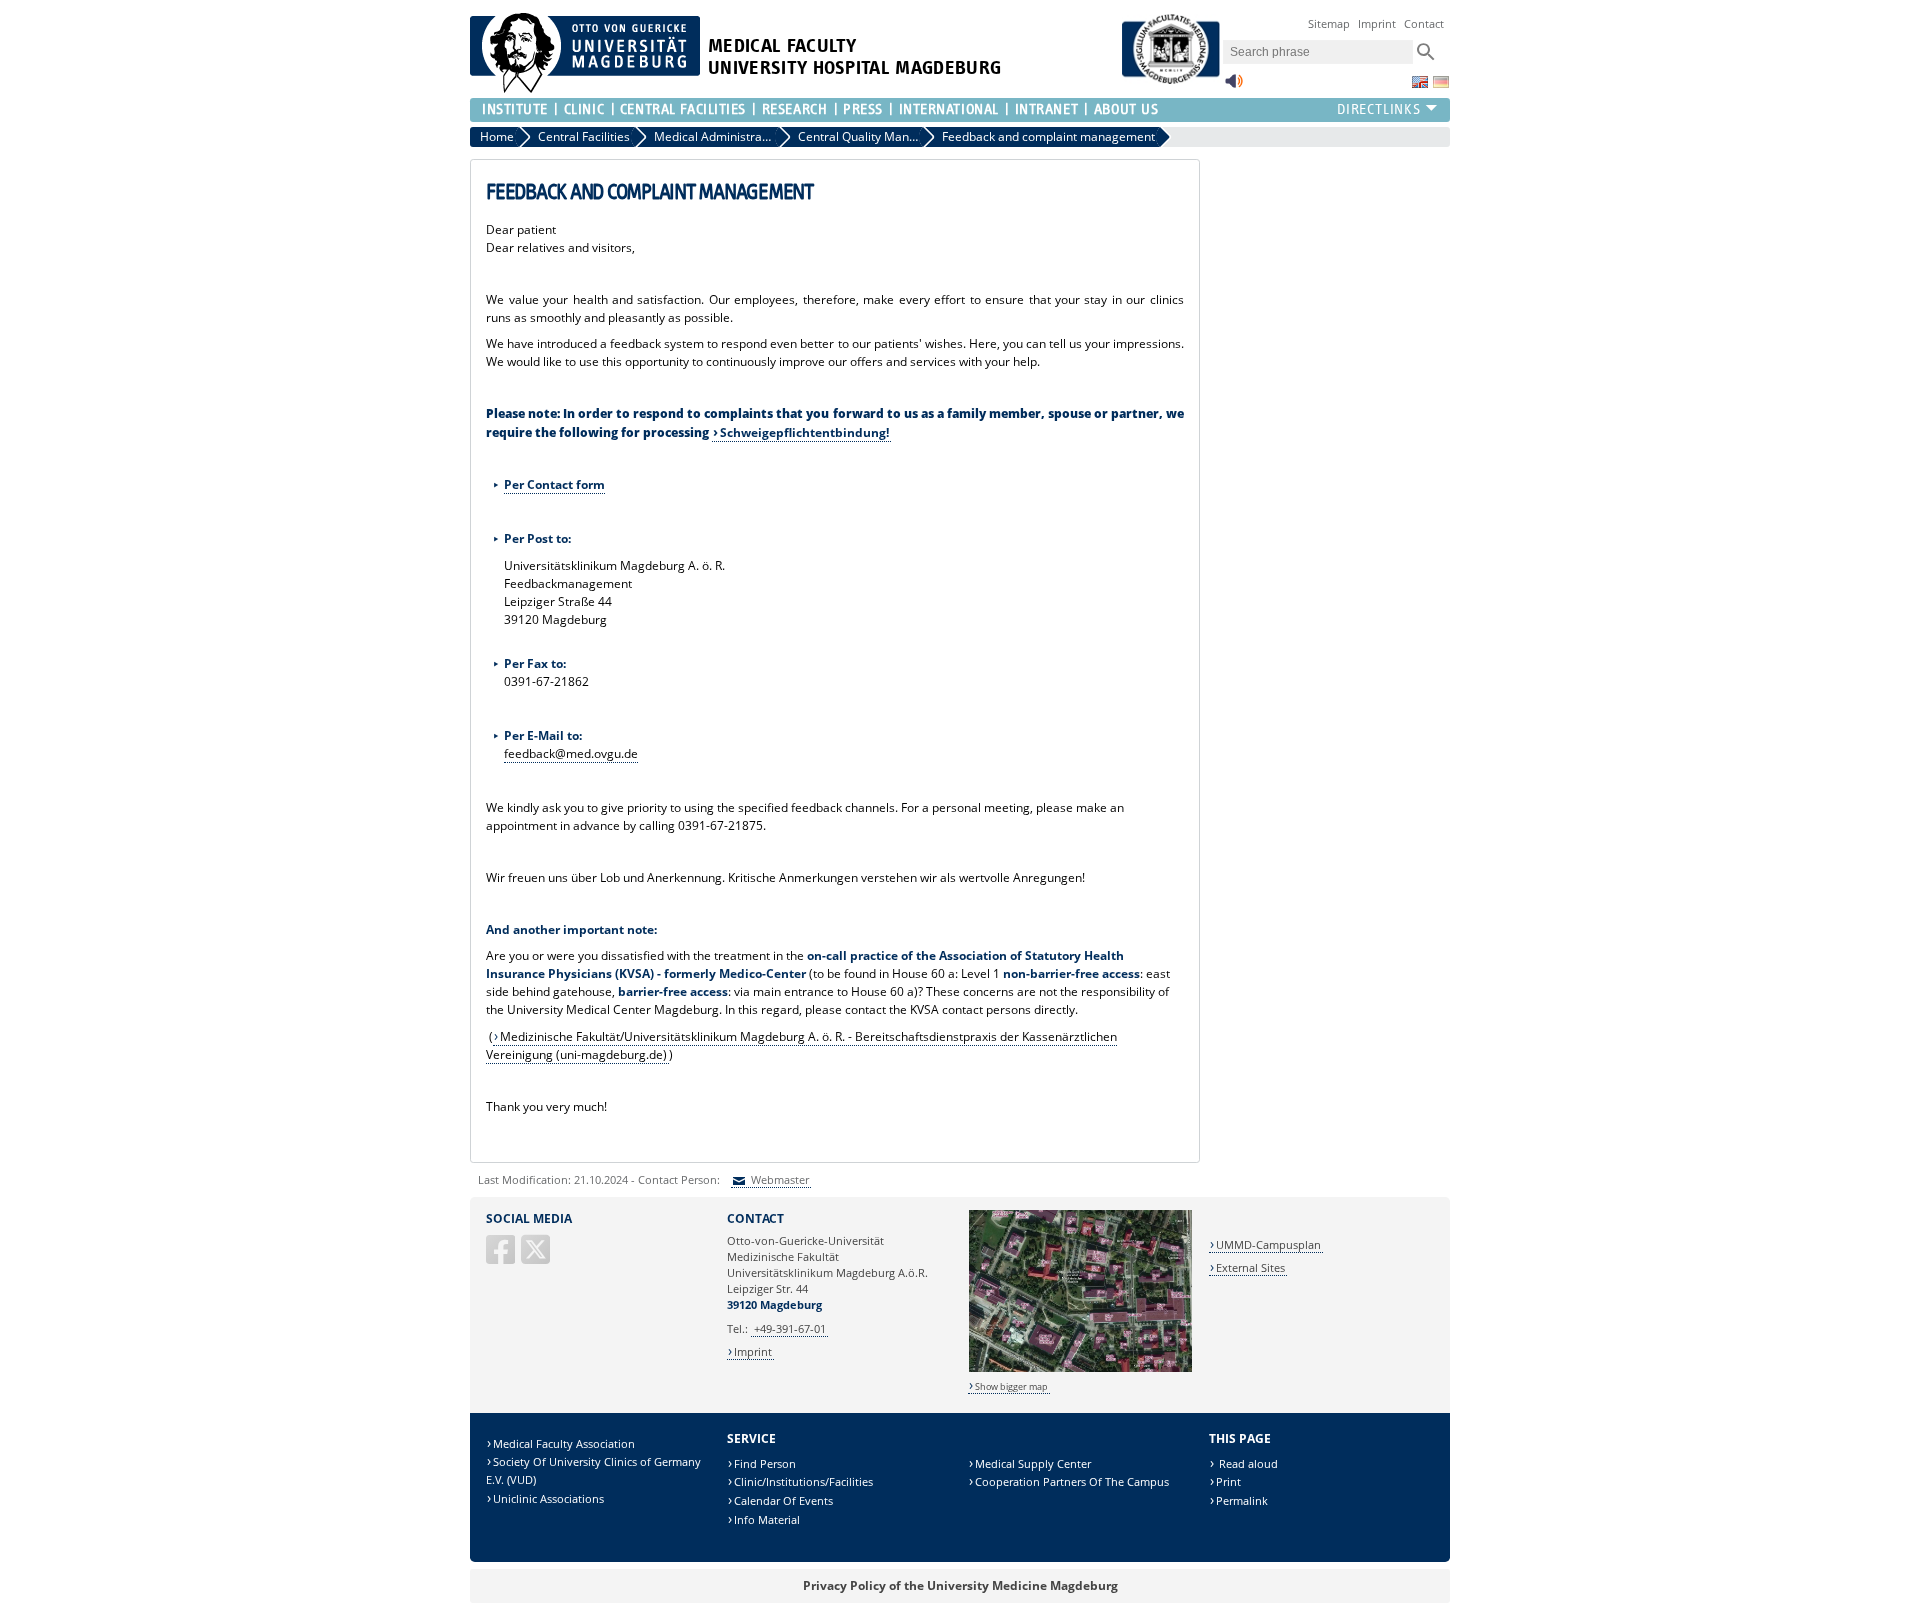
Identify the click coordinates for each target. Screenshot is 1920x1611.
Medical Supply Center (1033, 1463)
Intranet (1046, 109)
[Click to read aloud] (1234, 86)
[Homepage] (585, 88)
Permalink (1242, 1500)
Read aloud (1247, 1463)
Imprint (1377, 23)
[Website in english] (1420, 82)
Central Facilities (683, 109)
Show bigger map (1011, 1386)
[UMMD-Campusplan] (1080, 1368)
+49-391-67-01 (790, 1328)
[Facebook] (502, 1257)
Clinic (584, 109)
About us (1126, 109)
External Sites (1250, 1267)
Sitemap (1329, 23)
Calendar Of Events (783, 1500)
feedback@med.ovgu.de (571, 753)
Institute (515, 109)
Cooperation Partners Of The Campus (1072, 1481)
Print (1228, 1481)
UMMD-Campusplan (1268, 1244)
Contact (1424, 23)
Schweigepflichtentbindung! (804, 432)
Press (863, 109)
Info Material (767, 1519)
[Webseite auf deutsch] (1441, 82)
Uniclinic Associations (548, 1498)
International (949, 109)
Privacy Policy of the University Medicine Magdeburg (960, 1585)
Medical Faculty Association (564, 1443)
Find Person (765, 1463)
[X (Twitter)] (537, 1257)
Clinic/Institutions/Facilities (803, 1481)
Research (794, 109)
